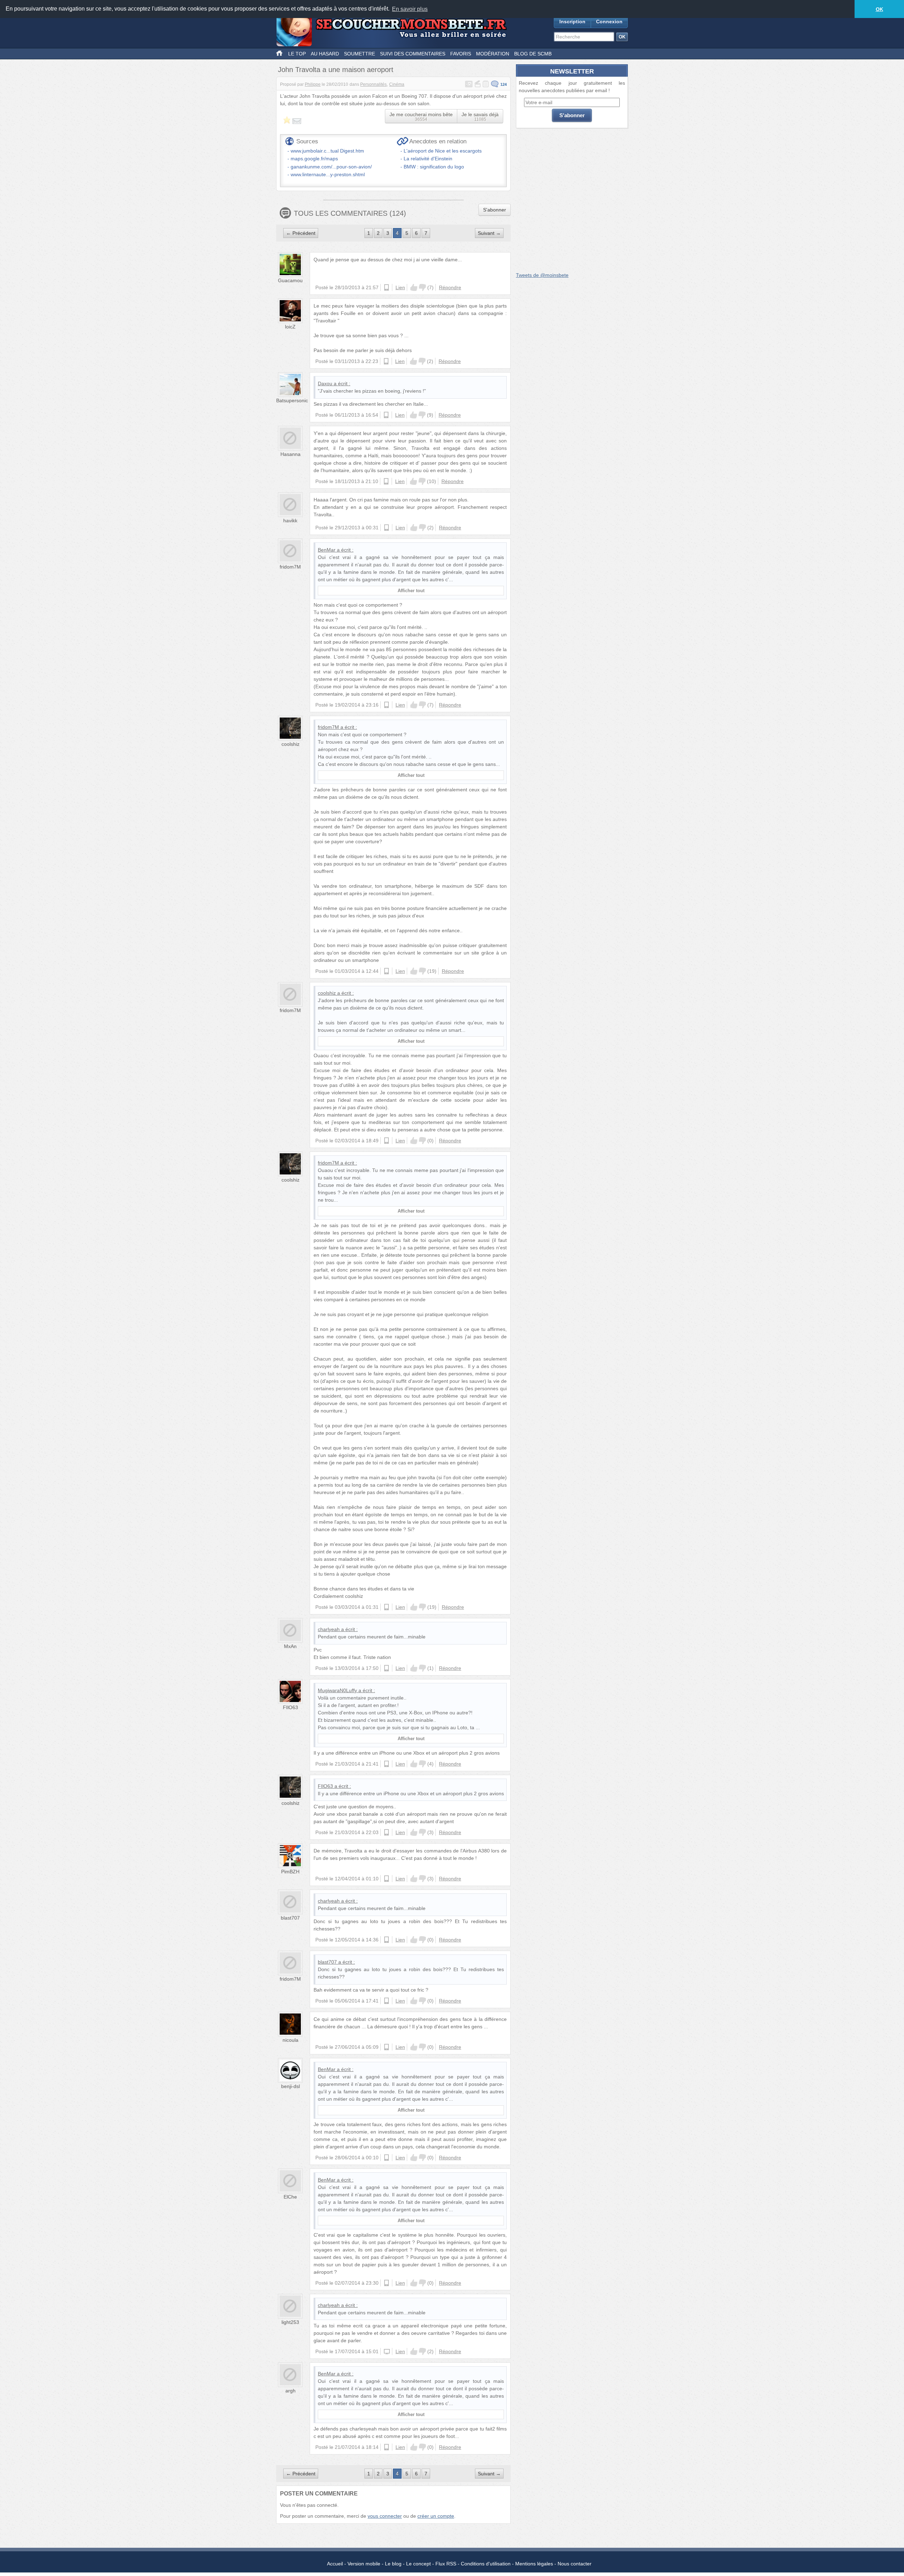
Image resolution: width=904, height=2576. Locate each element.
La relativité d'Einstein (428, 159)
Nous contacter (575, 2564)
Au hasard (325, 54)
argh (290, 2391)
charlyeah (329, 1629)
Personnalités (373, 84)
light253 (290, 2322)
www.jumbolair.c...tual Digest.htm (327, 151)
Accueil (335, 2564)
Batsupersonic (292, 400)
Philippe (313, 84)
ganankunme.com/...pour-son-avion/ (331, 167)
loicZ (290, 327)
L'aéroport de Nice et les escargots (443, 151)
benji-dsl (290, 2086)
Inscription (572, 22)
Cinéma (397, 84)
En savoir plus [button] (410, 9)
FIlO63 (290, 1707)
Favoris (461, 54)
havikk (290, 520)
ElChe (290, 2197)
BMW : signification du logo (434, 167)
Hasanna (290, 454)
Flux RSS (446, 2564)
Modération (493, 54)
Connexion (609, 22)
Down (422, 287)
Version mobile (364, 2564)
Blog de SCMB (533, 54)
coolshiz (290, 744)
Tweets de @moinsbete (542, 275)
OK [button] (879, 9)
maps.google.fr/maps (314, 159)
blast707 (290, 1918)
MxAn (290, 1646)
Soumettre (359, 54)
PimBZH (290, 1872)
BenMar (327, 550)
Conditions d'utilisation (486, 2564)
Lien (400, 287)
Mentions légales (534, 2564)
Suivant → (489, 233)
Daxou (325, 383)
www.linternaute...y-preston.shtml (328, 174)
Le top (297, 54)
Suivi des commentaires (413, 54)
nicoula (290, 2040)
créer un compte (436, 2516)
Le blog (393, 2564)
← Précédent (301, 233)
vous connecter (385, 2516)
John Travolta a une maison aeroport (336, 70)
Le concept (418, 2564)
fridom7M (290, 567)
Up (414, 287)
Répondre (450, 287)
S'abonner (495, 210)
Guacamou (290, 280)
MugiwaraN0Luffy (337, 1690)
